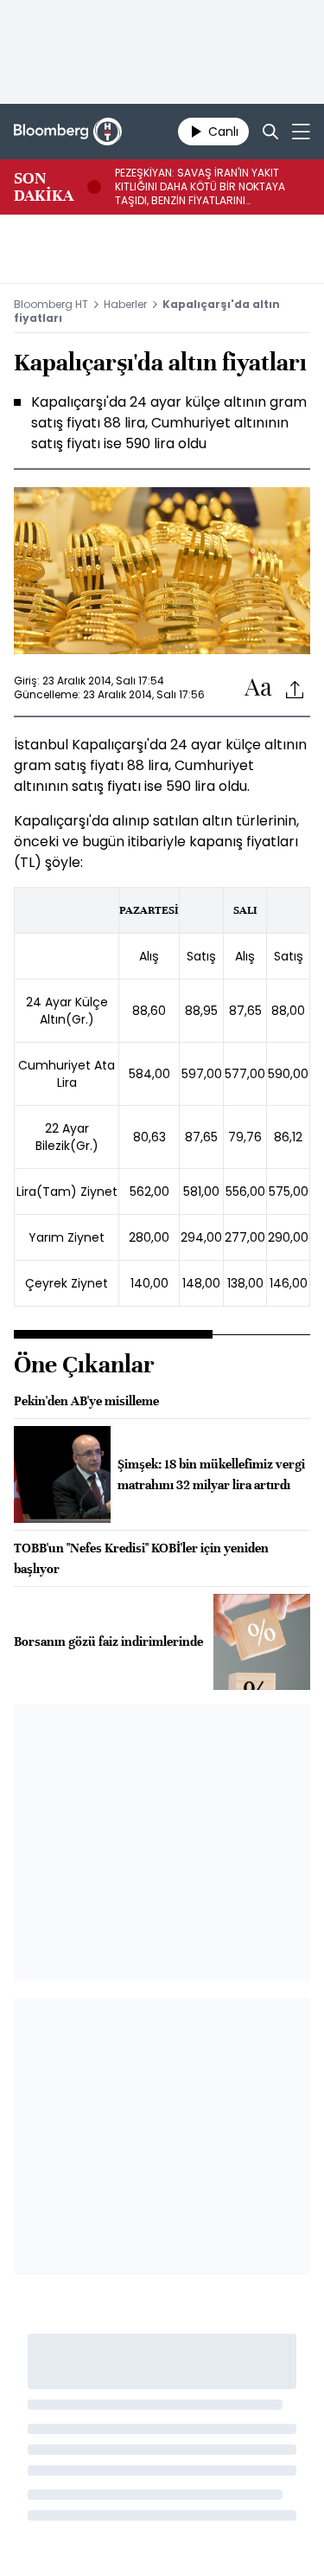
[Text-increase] (258, 688)
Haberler (125, 304)
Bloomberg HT (51, 304)
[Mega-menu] (301, 132)
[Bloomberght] (68, 132)
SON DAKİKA (44, 187)
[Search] (270, 132)
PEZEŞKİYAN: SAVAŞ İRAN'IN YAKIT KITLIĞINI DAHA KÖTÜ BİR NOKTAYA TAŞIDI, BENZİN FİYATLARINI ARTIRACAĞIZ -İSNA (200, 187)
